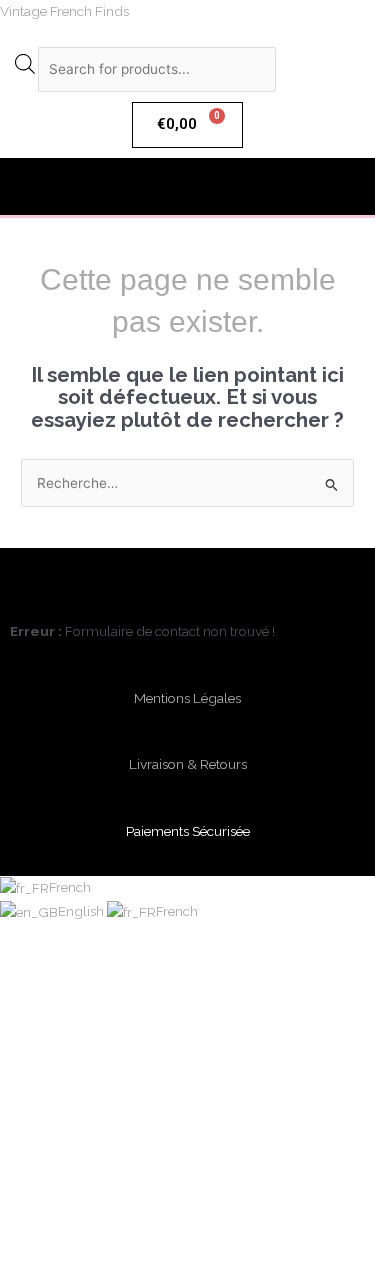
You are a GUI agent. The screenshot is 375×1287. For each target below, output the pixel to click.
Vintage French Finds (64, 11)
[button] (187, 186)
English (82, 911)
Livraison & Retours (188, 764)
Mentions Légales (187, 698)
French (70, 887)
